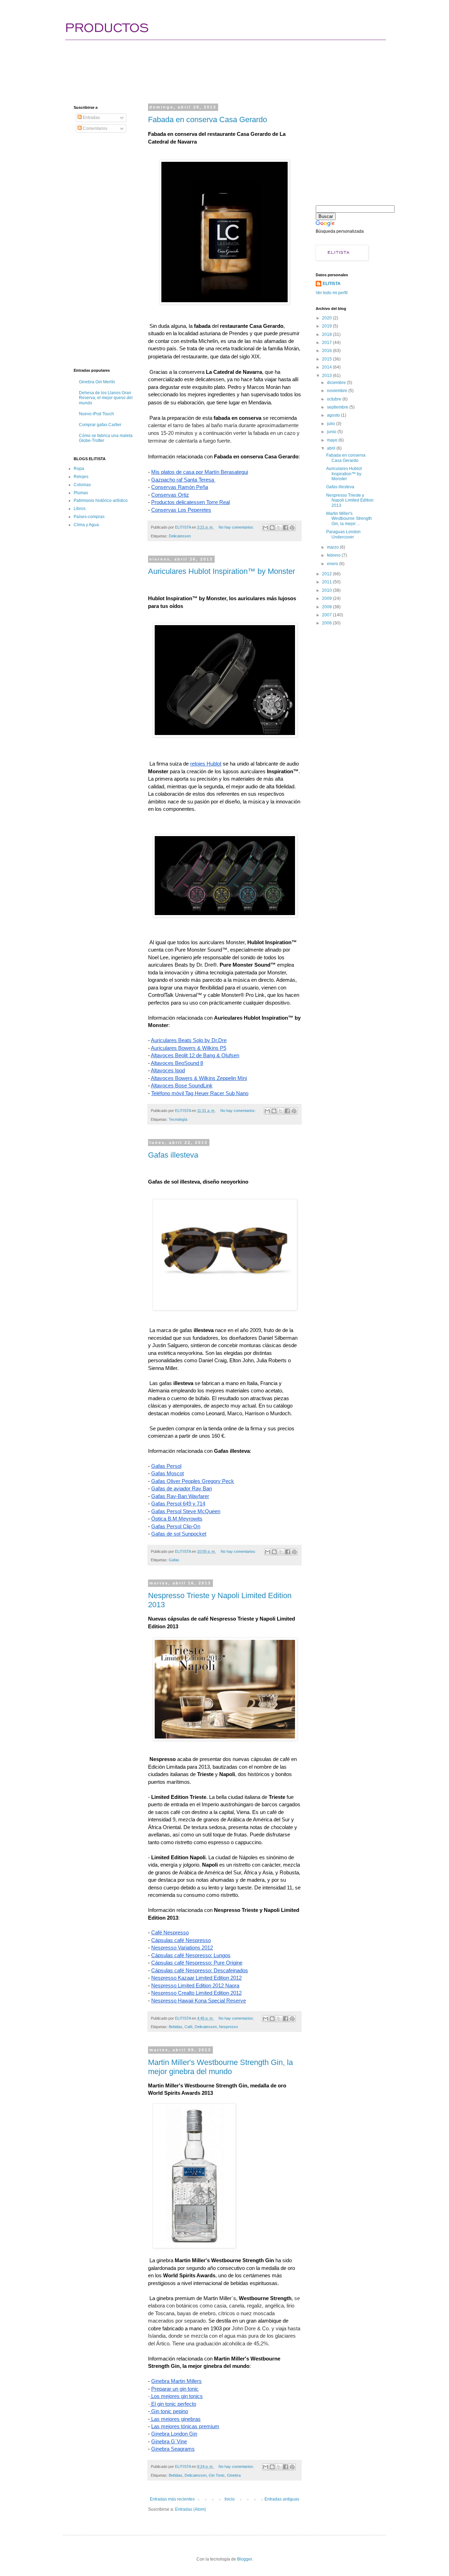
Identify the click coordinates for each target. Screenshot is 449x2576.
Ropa (79, 469)
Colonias (82, 485)
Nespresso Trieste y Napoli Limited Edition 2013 (350, 500)
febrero (334, 555)
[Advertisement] (201, 65)
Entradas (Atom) (190, 2509)
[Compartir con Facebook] (286, 528)
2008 (327, 607)
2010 (327, 590)
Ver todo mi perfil (332, 293)
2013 (327, 376)
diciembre (337, 383)
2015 (327, 359)
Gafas (174, 1560)
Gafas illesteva (173, 1155)
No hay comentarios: (237, 527)
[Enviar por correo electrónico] (266, 528)
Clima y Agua (86, 525)
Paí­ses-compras (89, 517)
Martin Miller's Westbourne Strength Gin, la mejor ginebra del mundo (220, 2067)
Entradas (91, 118)
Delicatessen (180, 536)
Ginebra (234, 2475)
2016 (327, 351)
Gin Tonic (217, 2475)
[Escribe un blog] (272, 528)
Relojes (81, 477)
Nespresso (228, 2027)
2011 (327, 582)
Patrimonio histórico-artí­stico (101, 501)
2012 (327, 574)
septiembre (338, 407)
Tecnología (178, 1119)
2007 (327, 615)
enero (333, 564)
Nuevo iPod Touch (96, 414)
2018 (327, 335)
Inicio (230, 2499)
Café (189, 2027)
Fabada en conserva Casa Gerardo (207, 120)
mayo (333, 440)
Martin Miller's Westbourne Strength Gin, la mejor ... (349, 519)
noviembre (338, 391)
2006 (327, 623)
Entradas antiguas (282, 2499)
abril (332, 448)
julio (331, 424)
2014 (327, 367)
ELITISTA (332, 284)
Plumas (81, 493)
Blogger (244, 2559)
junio (332, 432)
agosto (334, 415)
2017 (327, 343)
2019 (327, 326)
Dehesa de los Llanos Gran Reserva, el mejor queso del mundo (106, 398)
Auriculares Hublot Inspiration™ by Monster (222, 571)
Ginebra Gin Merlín (97, 382)
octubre (335, 399)
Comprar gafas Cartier (100, 425)
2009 (327, 598)
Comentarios (95, 128)
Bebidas (176, 2027)
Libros (80, 509)
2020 (327, 318)
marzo (333, 547)
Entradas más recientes (172, 2499)
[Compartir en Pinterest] (292, 528)
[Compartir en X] (279, 528)
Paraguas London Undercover (343, 534)
